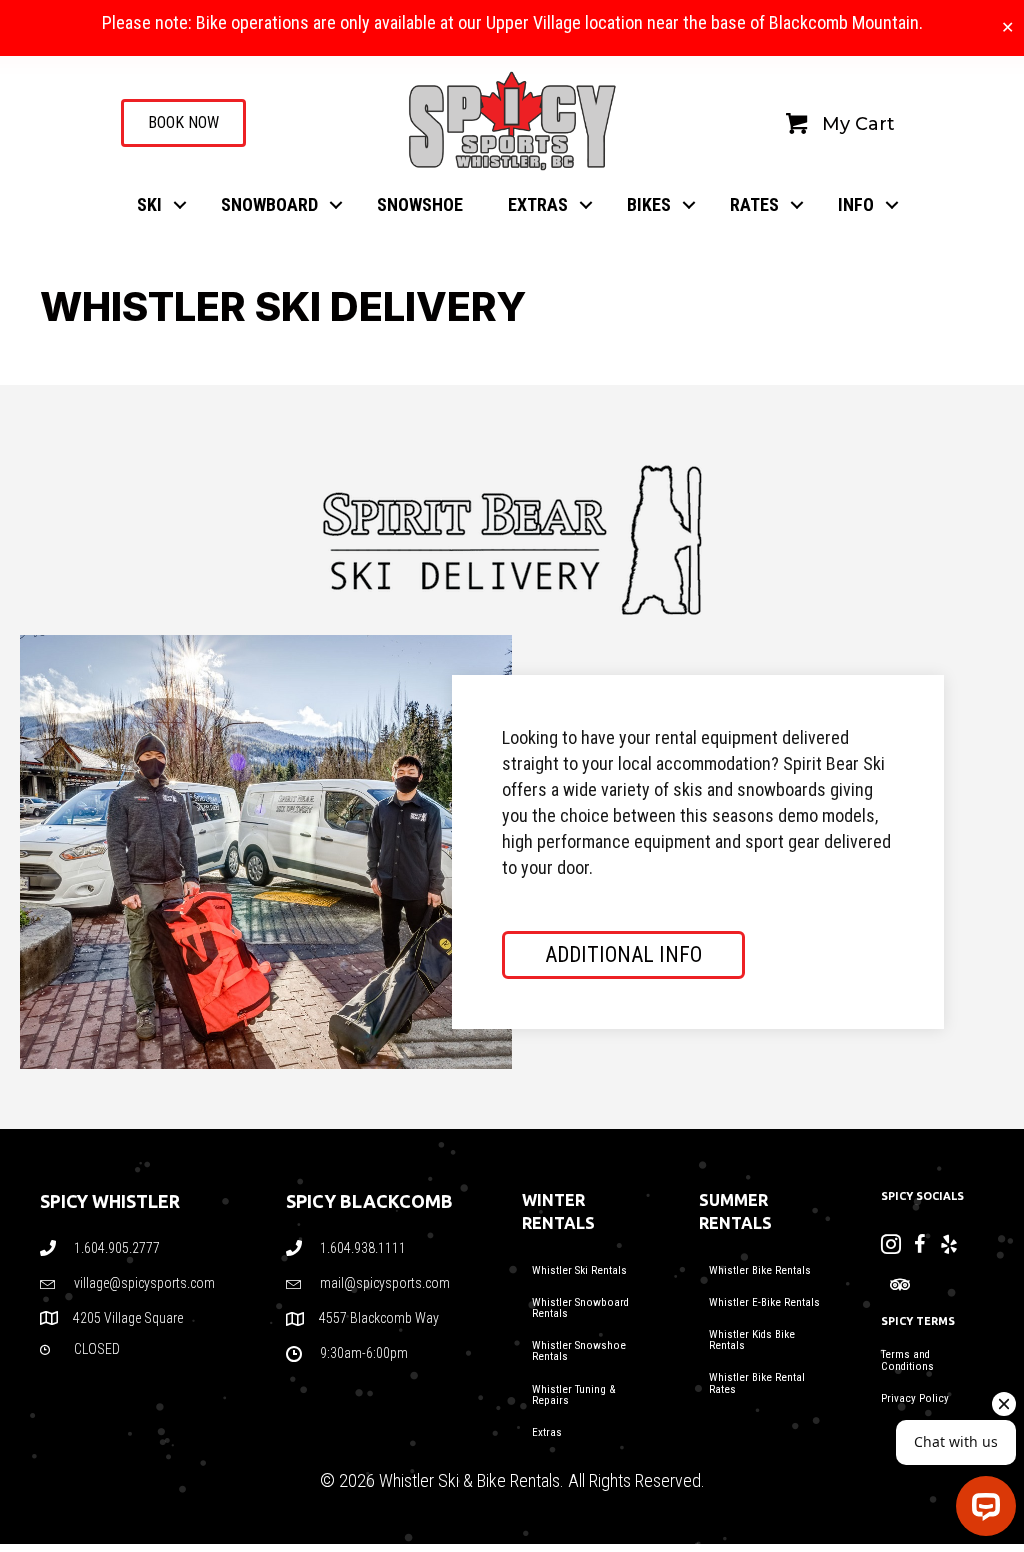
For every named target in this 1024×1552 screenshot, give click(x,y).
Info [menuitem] (856, 204)
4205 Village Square (128, 1318)
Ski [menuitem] (149, 204)
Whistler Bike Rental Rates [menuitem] (757, 1383)
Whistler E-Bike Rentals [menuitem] (764, 1302)
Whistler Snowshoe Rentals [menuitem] (579, 1351)
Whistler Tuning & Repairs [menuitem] (574, 1395)
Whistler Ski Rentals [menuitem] (579, 1270)
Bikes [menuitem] (649, 204)
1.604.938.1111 (363, 1248)
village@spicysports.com (144, 1283)
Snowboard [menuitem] (269, 204)
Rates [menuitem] (754, 204)
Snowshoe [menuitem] (420, 204)
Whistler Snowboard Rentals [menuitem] (580, 1308)
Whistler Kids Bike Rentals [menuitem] (752, 1340)
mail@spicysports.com (385, 1283)
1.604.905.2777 (117, 1248)
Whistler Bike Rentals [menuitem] (760, 1270)
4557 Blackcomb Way (380, 1318)
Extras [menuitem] (538, 204)
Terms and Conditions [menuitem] (907, 1360)
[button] (180, 205)
